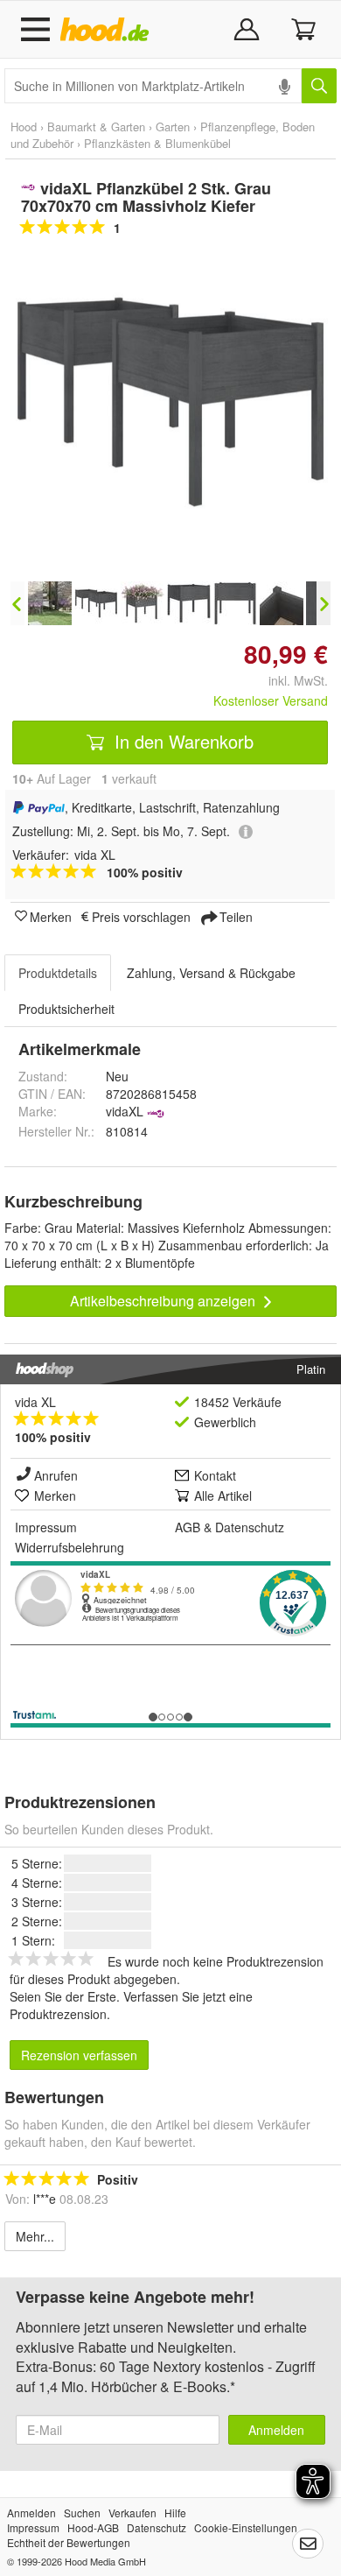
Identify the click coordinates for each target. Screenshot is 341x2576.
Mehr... (35, 2236)
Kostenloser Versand (271, 700)
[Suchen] (319, 86)
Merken (51, 916)
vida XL (35, 1402)
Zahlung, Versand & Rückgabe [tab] (211, 973)
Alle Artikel (223, 1496)
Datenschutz (250, 1527)
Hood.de (108, 30)
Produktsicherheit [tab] (66, 1009)
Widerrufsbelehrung (70, 1547)
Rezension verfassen (79, 2055)
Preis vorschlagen (141, 916)
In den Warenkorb (181, 741)
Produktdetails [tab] (58, 973)
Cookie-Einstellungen (246, 2527)
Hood (24, 127)
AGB (188, 1527)
